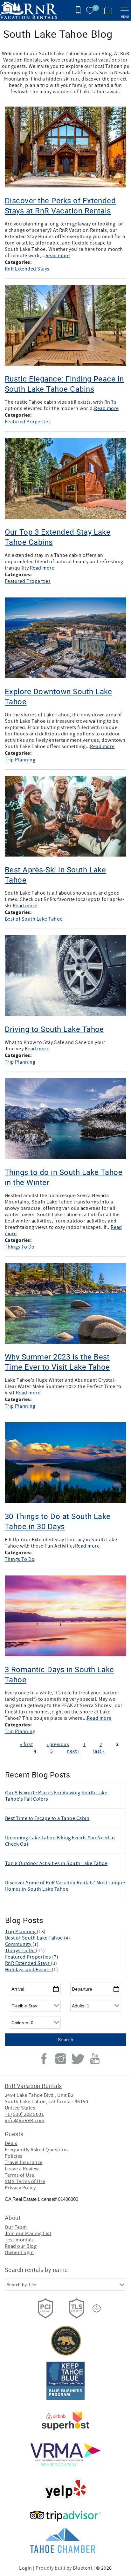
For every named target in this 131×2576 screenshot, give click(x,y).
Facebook (44, 2059)
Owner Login (19, 2253)
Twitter (78, 2059)
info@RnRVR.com (25, 2121)
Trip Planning (20, 760)
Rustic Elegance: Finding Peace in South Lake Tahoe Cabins (64, 384)
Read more (58, 256)
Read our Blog (21, 2246)
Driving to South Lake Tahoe (54, 1029)
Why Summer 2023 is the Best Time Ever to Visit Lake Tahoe (57, 1362)
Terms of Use (20, 2175)
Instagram (61, 2059)
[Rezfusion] (97, 2308)
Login (25, 2568)
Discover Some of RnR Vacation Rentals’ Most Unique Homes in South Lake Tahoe (65, 1886)
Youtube (95, 2059)
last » (99, 1751)
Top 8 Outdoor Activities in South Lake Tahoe (56, 1863)
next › (73, 1751)
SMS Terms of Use (25, 2181)
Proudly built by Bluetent (64, 2568)
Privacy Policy (20, 2188)
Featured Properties (28, 422)
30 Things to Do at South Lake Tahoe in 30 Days (58, 1521)
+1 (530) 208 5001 (24, 2114)
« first (26, 1745)
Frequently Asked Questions (37, 2150)
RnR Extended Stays (27, 269)
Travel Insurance (24, 2162)
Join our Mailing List (28, 2234)
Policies (14, 2156)
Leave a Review (22, 2169)
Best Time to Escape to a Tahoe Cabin (47, 1818)
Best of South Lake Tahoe (34, 919)
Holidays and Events (28, 1970)
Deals (11, 2143)
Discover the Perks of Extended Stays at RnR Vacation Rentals (60, 205)
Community (19, 1944)
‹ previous (58, 1745)
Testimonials (19, 2240)
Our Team (16, 2227)
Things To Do (20, 1247)
